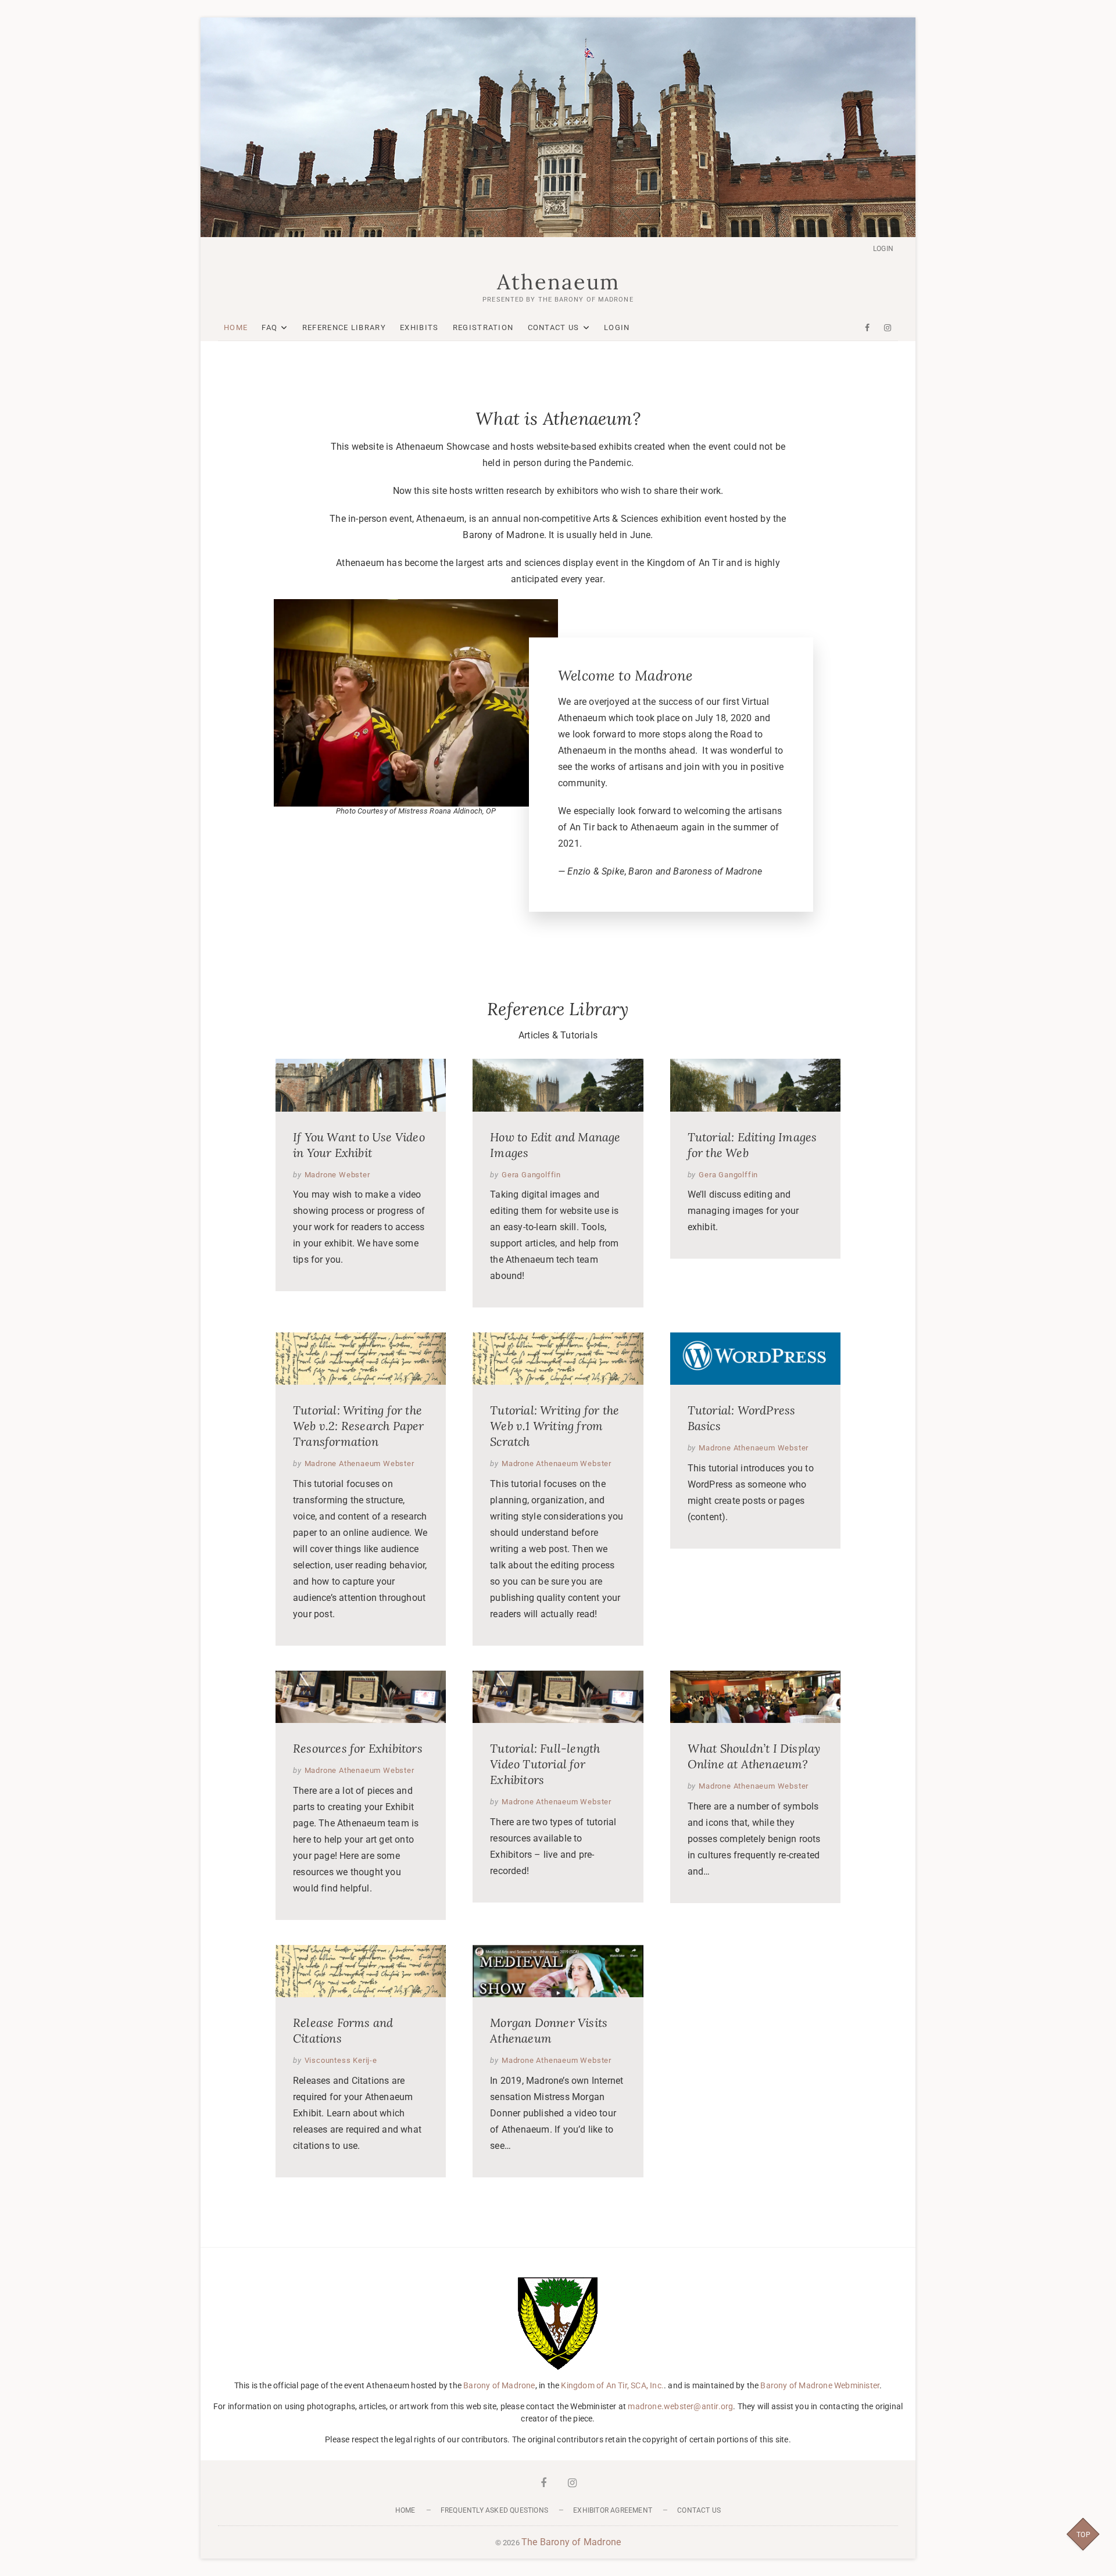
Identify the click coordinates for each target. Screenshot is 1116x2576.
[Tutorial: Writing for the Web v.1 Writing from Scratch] (558, 1359)
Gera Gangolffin (531, 1175)
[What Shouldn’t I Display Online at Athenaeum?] (755, 1697)
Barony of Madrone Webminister (820, 2385)
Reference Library (344, 327)
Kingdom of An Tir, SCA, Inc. (612, 2385)
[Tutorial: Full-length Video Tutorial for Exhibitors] (558, 1697)
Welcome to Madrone (625, 676)
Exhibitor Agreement (613, 2510)
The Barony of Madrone (571, 2542)
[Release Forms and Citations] (361, 1971)
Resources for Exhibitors (358, 1748)
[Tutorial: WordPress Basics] (755, 1359)
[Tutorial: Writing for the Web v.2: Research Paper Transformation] (361, 1359)
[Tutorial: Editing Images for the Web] (755, 1085)
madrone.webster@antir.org (680, 2406)
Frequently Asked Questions (494, 2510)
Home (236, 327)
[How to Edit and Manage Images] (558, 1085)
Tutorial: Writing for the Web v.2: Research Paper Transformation (359, 1426)
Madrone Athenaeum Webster (360, 1463)
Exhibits (419, 327)
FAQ (269, 327)
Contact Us (554, 327)
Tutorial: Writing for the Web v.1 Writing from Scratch (555, 1426)
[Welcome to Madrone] (416, 607)
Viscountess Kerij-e (341, 2060)
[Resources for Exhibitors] (361, 1697)
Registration (483, 327)
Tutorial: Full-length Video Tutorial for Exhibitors (545, 1764)
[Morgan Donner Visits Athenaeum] (558, 1971)
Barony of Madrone (499, 2385)
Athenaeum (558, 282)
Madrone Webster (337, 1175)
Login (883, 249)
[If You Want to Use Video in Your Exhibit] (361, 1085)
